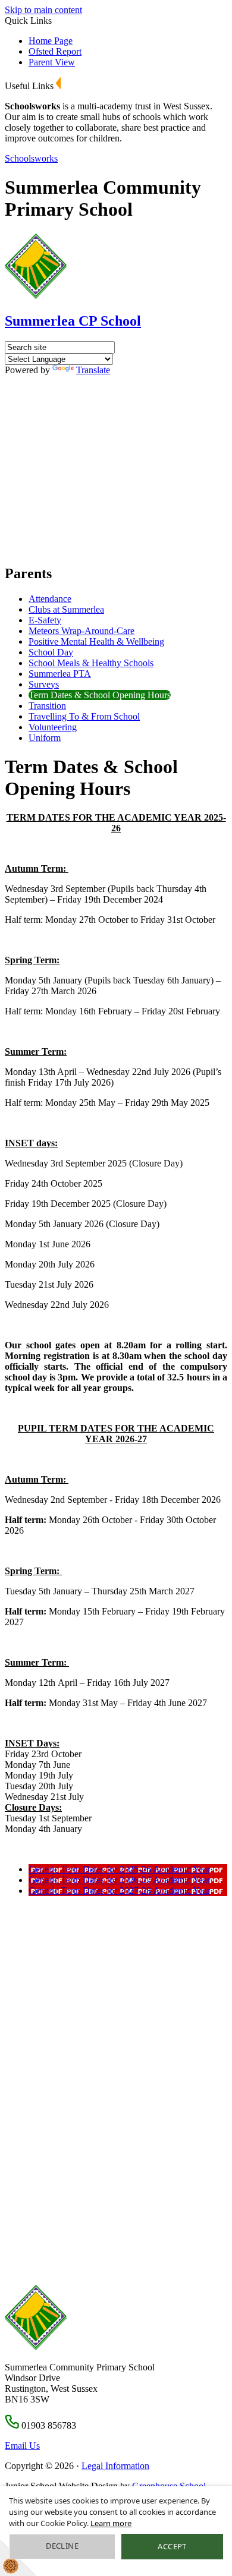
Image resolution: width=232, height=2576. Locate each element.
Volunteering (53, 727)
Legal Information (115, 2466)
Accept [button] (172, 2546)
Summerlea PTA (60, 674)
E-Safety (45, 620)
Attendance (50, 599)
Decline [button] (62, 2546)
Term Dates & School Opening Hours (100, 695)
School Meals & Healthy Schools (91, 663)
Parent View (52, 62)
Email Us (22, 2446)
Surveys (44, 684)
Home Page (51, 41)
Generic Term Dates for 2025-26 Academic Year (119, 1869)
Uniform (45, 738)
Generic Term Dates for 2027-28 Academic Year (119, 1891)
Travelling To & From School (84, 716)
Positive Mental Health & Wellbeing (96, 641)
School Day (51, 652)
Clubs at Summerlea (66, 609)
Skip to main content (43, 10)
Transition (47, 706)
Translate (93, 370)
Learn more (111, 2523)
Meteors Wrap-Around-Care (81, 631)
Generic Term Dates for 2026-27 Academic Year (119, 1880)
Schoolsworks (31, 158)
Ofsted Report (55, 51)
